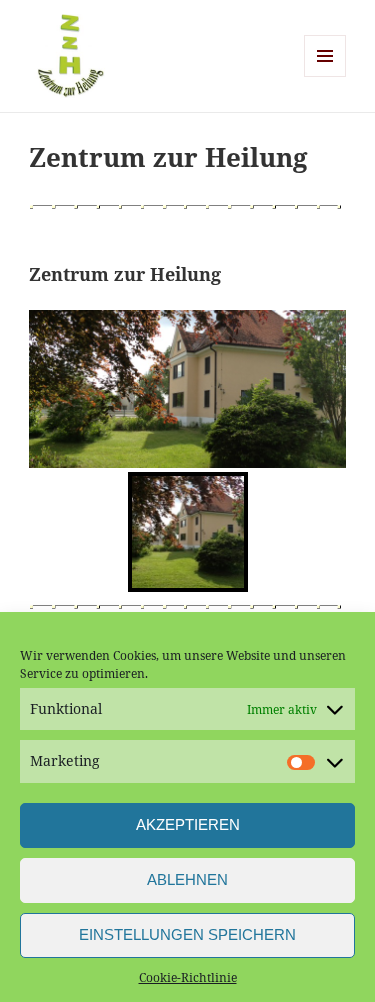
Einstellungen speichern (187, 934)
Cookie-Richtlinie (188, 977)
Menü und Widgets (325, 76)
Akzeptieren (188, 824)
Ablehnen (187, 879)
